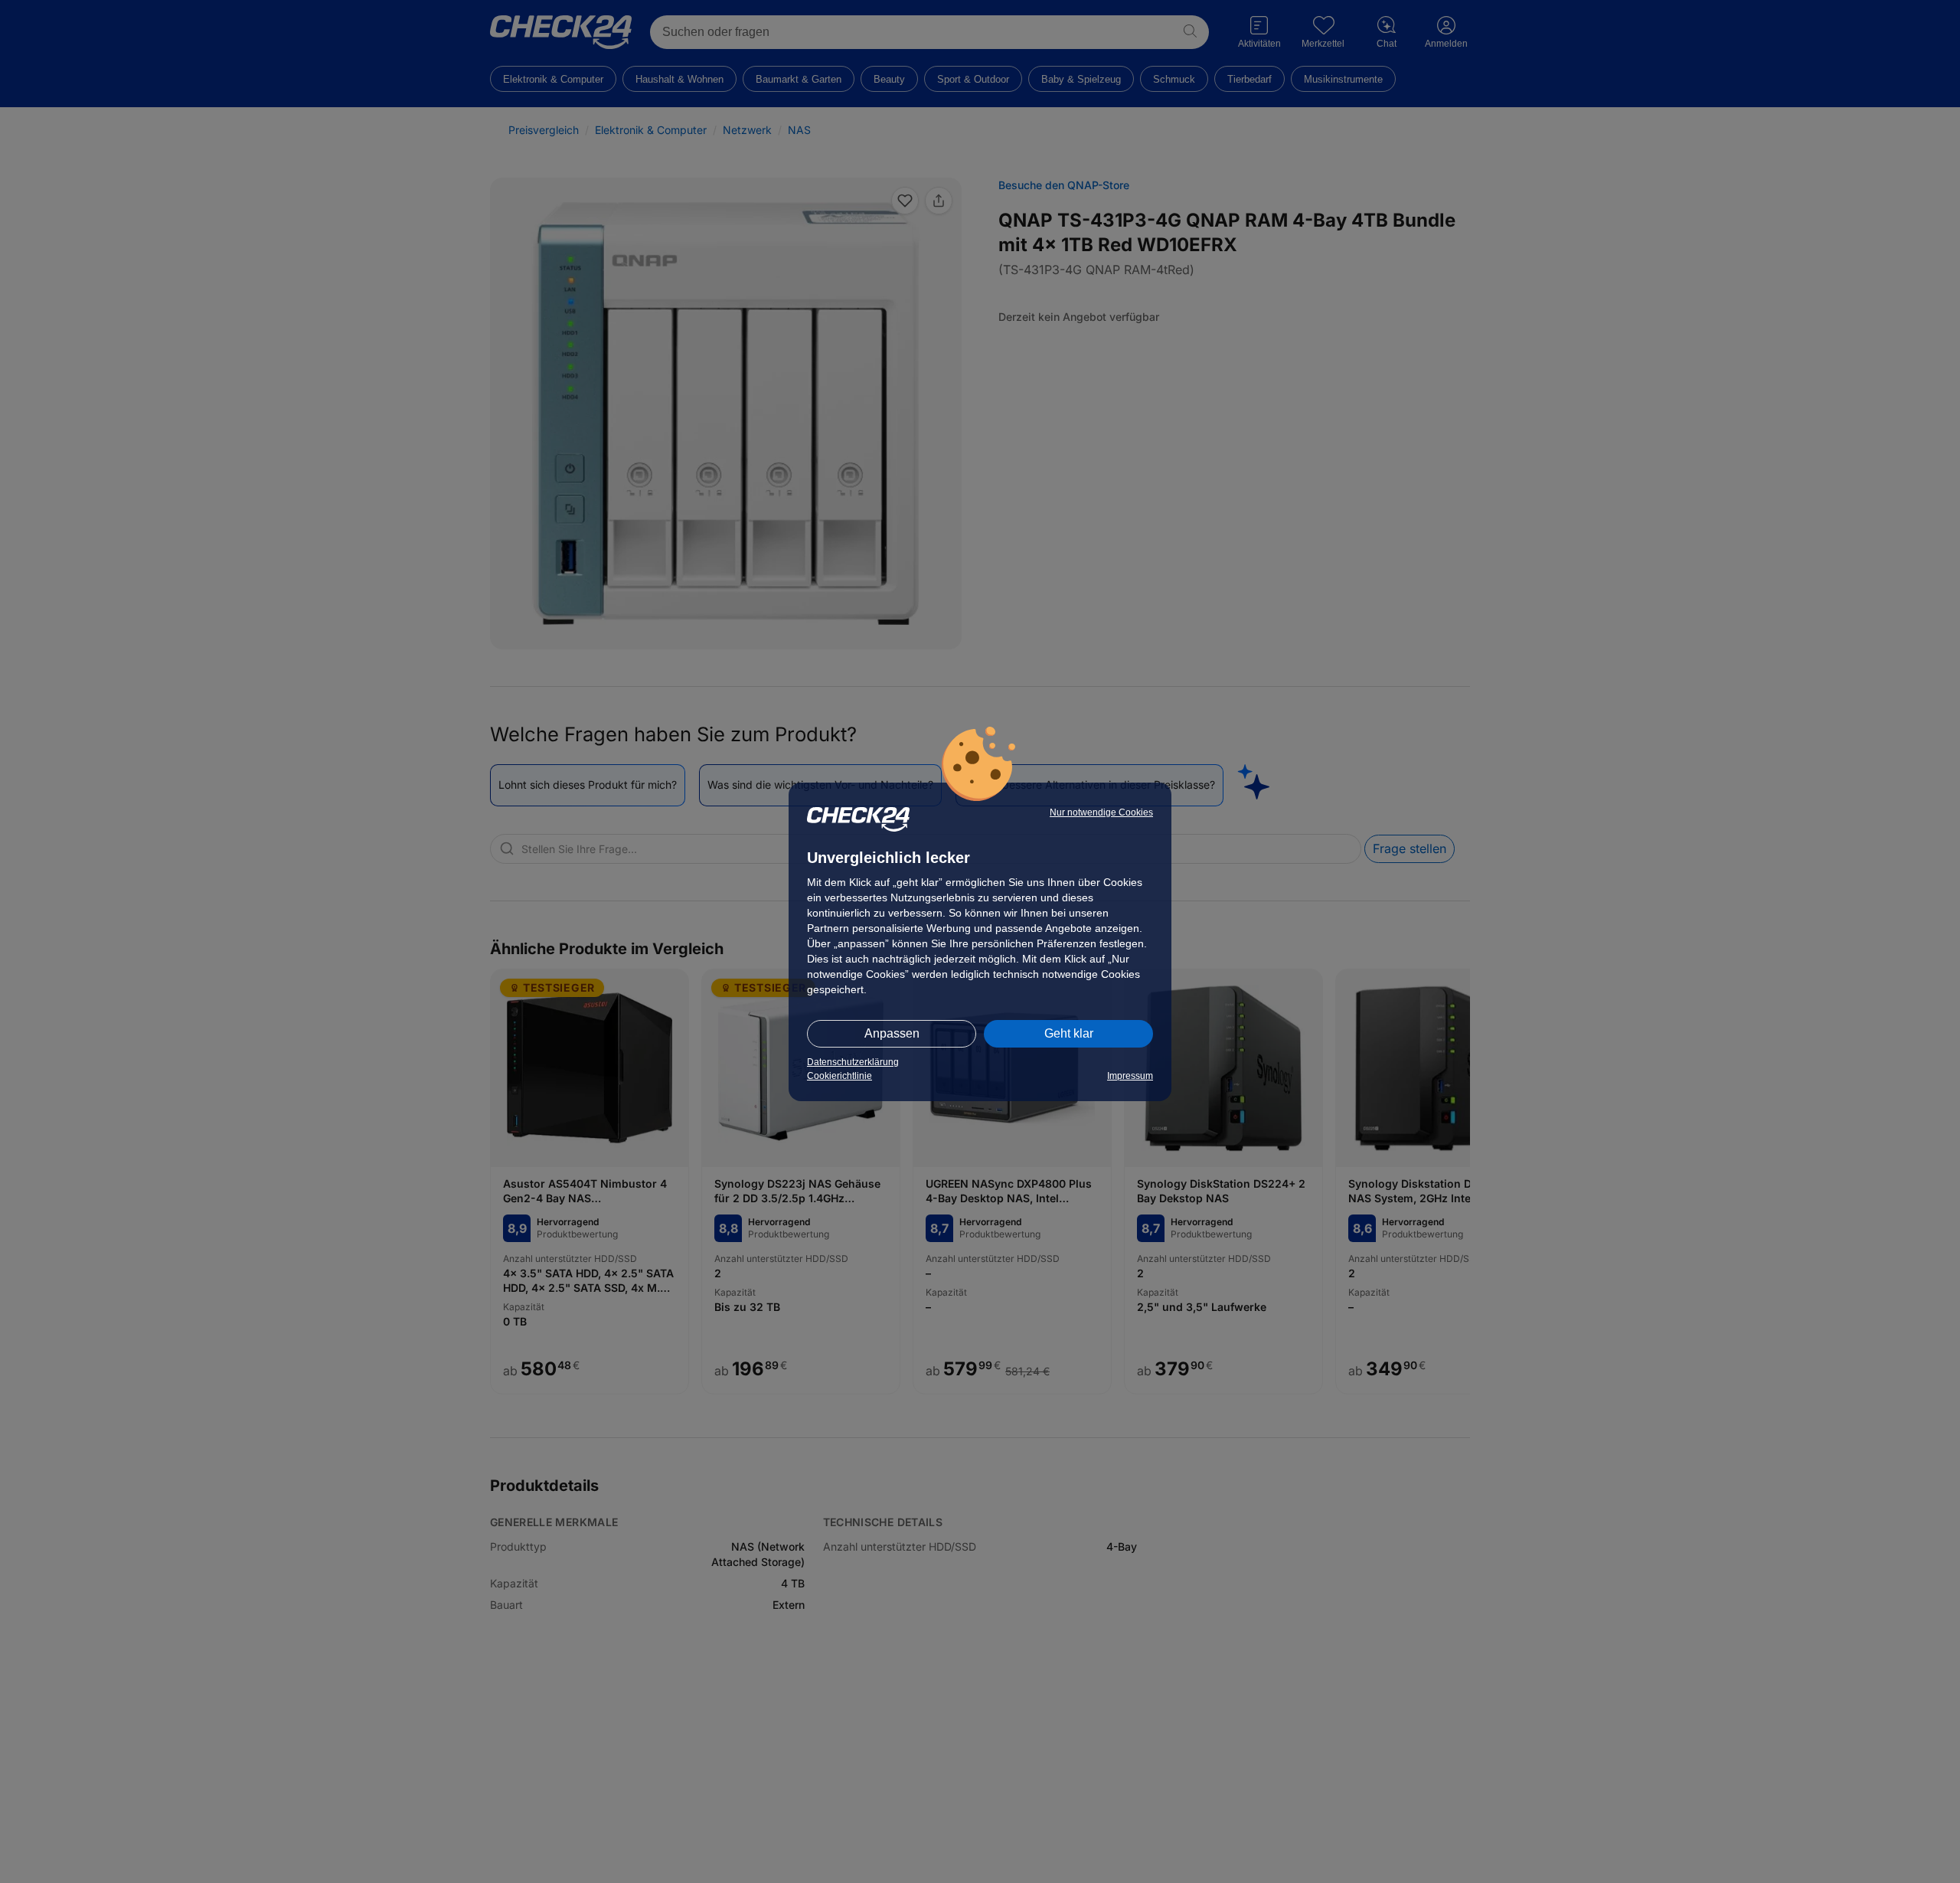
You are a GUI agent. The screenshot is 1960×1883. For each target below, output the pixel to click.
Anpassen (892, 1033)
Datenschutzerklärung (853, 1062)
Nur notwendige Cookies (1101, 812)
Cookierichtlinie (840, 1076)
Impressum (1130, 1076)
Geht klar (1069, 1033)
